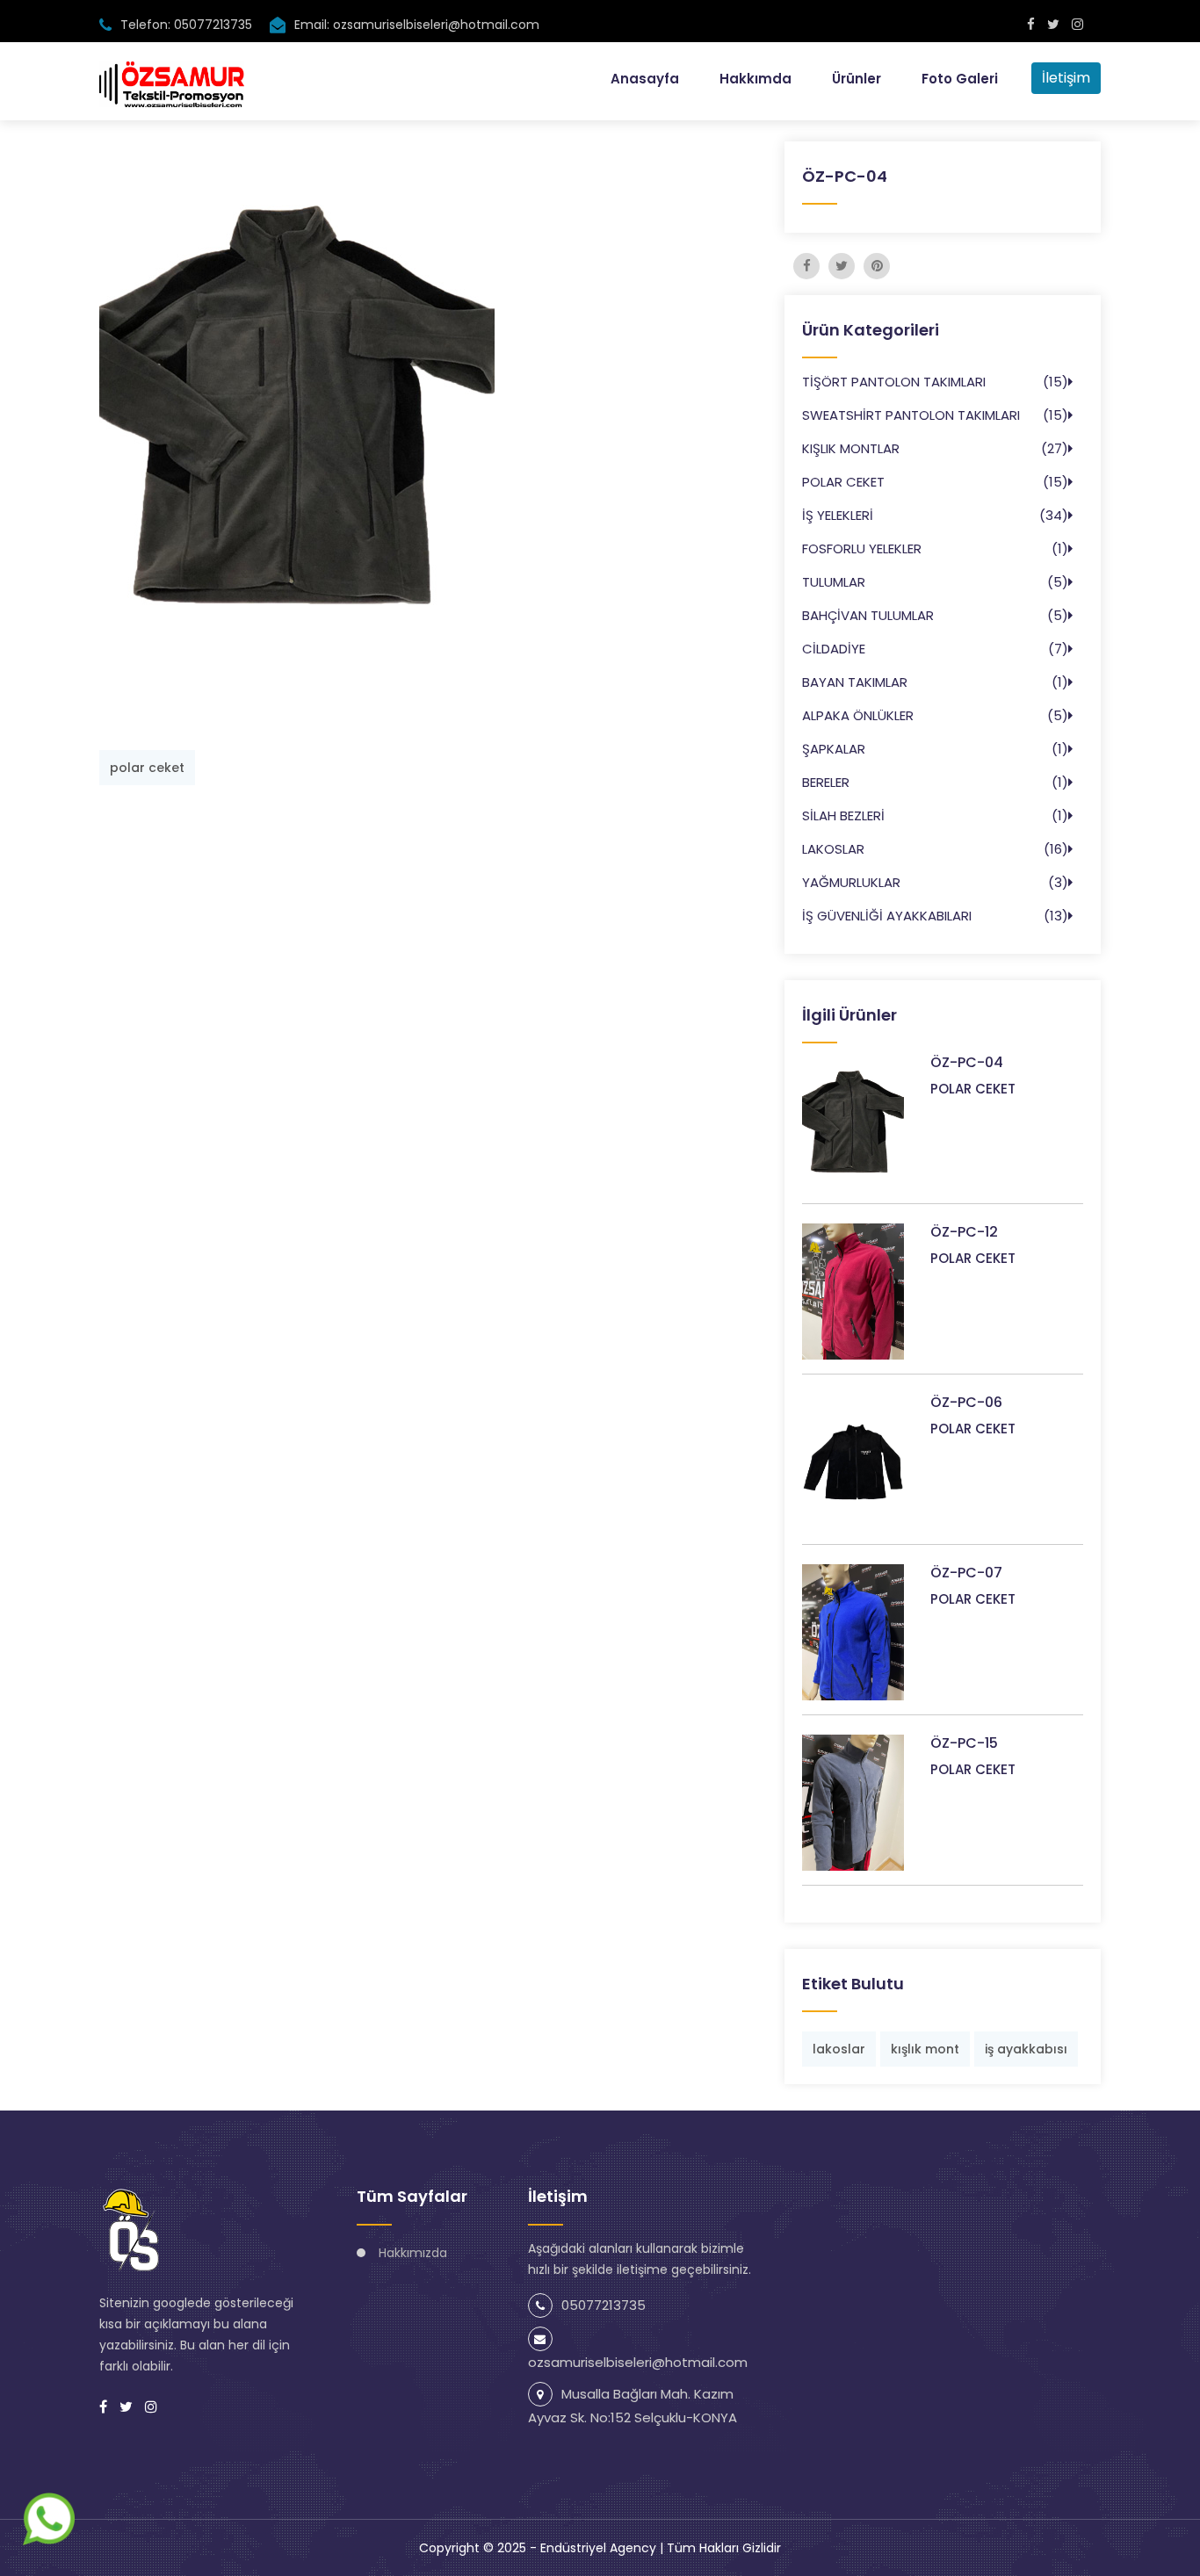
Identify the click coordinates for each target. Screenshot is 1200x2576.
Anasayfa (645, 79)
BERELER (826, 782)
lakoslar (839, 2049)
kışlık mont (925, 2049)
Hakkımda (755, 79)
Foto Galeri (960, 79)
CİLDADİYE (834, 649)
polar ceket (147, 768)
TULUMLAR (834, 582)
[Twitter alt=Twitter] (1053, 24)
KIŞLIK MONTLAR (851, 448)
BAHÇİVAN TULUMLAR (868, 615)
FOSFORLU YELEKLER (862, 548)
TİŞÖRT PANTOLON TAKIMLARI (894, 382)
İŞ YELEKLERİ (838, 515)
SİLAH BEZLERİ (843, 815)
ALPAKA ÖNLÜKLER (858, 715)
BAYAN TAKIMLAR (855, 682)
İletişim (1066, 78)
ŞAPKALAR (834, 749)
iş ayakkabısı (1026, 2049)
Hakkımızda (413, 2253)
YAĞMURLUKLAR (851, 882)
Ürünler (857, 79)
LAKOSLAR (833, 849)
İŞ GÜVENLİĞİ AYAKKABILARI (887, 916)
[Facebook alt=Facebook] (1031, 24)
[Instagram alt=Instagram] (1077, 24)
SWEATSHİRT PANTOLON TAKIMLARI (911, 415)
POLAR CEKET (843, 482)
